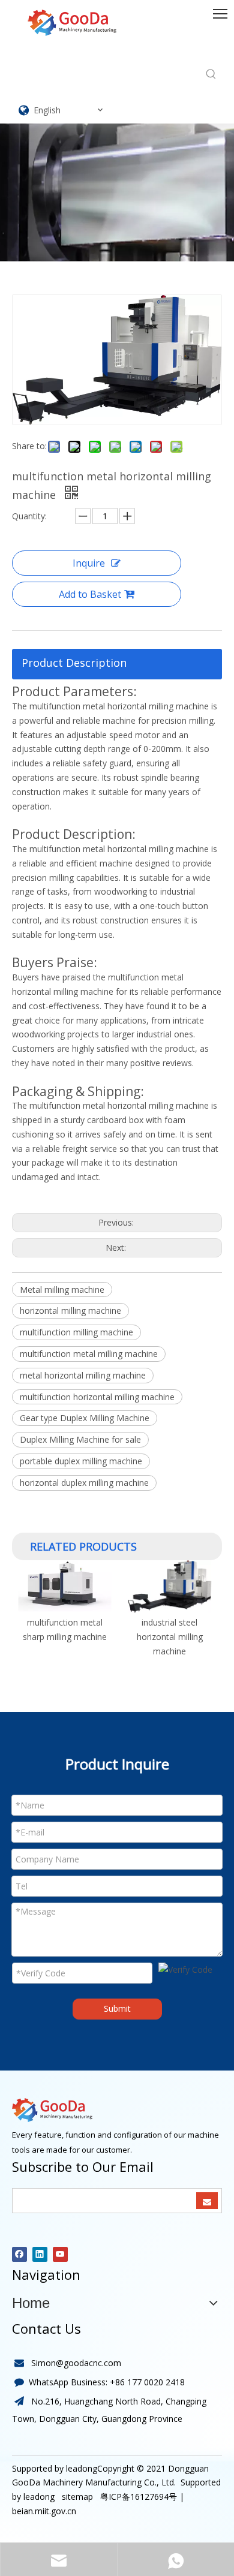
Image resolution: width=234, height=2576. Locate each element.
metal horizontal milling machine (83, 1375)
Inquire (89, 563)
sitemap (76, 2497)
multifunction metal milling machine (89, 1354)
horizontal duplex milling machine (84, 1483)
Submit (117, 2008)
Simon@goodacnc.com (76, 2363)
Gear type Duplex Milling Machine (85, 1418)
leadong (39, 2497)
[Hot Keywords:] (211, 74)
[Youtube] (60, 2254)
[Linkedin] (40, 2254)
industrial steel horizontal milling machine (167, 1637)
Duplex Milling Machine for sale (80, 1439)
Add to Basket (90, 594)
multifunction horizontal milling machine (97, 1397)
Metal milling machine (62, 1289)
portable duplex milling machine (81, 1461)
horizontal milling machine (70, 1310)
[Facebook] (19, 2254)
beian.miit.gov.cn (44, 2511)
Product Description (74, 663)
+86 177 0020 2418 (147, 2382)
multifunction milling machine (76, 1332)
